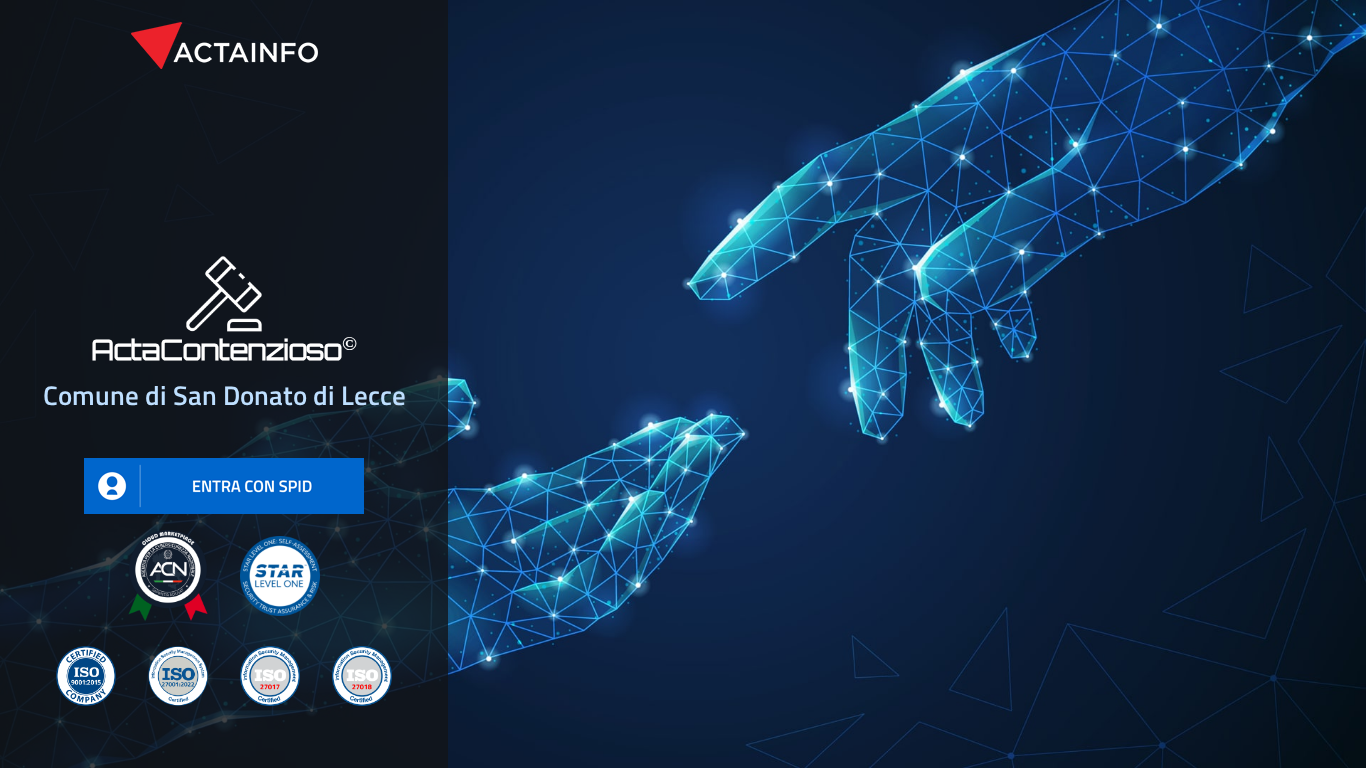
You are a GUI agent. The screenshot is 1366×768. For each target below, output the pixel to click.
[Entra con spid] (224, 472)
